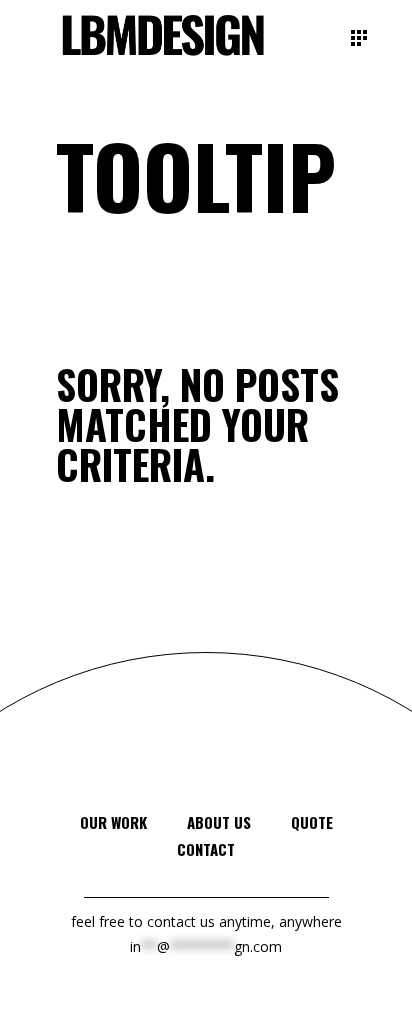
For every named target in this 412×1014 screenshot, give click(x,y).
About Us (219, 822)
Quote (312, 822)
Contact (206, 849)
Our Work (113, 822)
